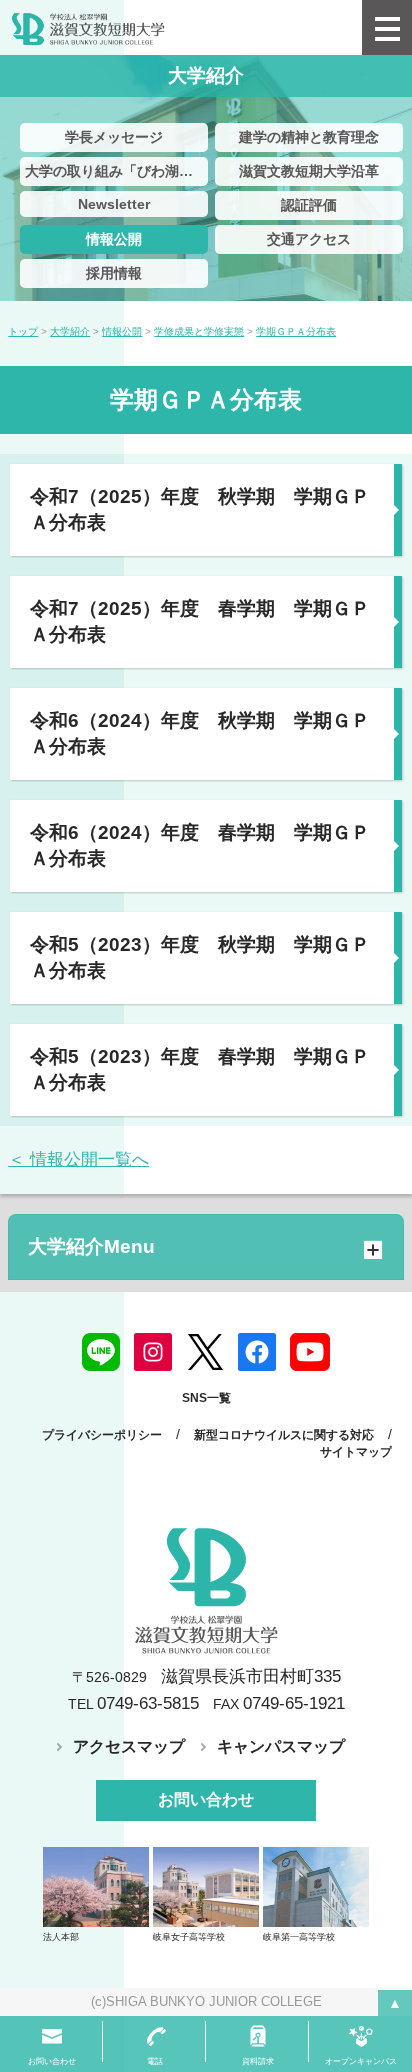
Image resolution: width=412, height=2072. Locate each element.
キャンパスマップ (281, 1746)
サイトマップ (356, 1452)
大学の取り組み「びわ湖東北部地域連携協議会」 (116, 171)
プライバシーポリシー (102, 1435)
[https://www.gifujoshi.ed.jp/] (206, 1886)
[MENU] (387, 27)
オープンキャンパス (361, 2061)
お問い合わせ (206, 1799)
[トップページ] (181, 27)
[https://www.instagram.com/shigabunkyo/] (153, 1351)
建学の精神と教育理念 (309, 137)
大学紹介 (66, 1246)
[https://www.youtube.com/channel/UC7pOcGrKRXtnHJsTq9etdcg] (310, 1351)
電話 (155, 2061)
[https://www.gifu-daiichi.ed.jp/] (316, 1886)
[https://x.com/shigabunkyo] (205, 1351)
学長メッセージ (114, 137)
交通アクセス (309, 239)
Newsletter (114, 204)
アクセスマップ (129, 1746)
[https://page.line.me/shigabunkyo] (101, 1351)
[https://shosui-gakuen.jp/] (96, 1886)
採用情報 (114, 273)
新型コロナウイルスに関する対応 (284, 1435)
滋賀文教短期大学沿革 (309, 171)
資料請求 (258, 2061)
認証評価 (309, 205)
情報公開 (114, 239)
